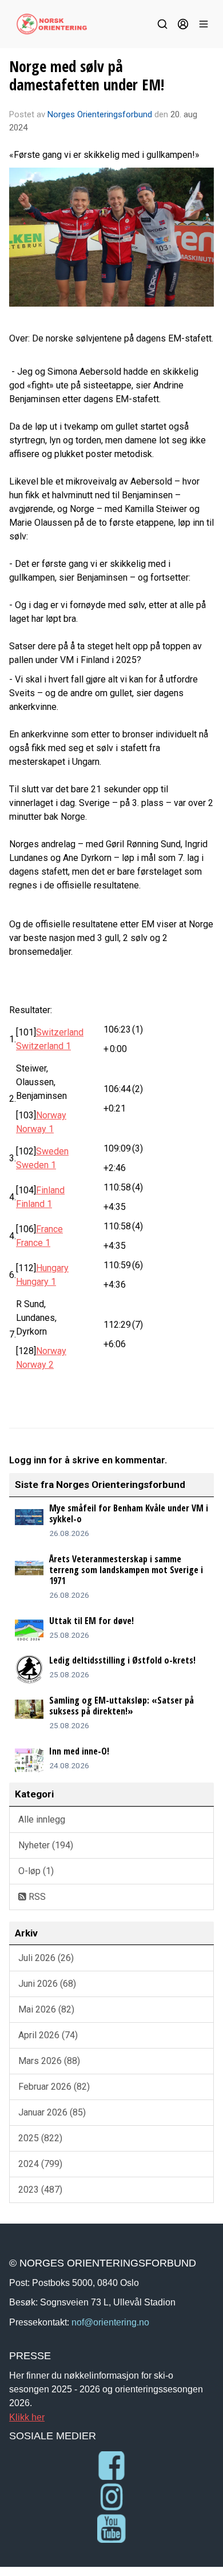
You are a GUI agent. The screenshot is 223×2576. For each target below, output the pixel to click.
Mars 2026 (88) (49, 2061)
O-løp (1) (36, 1871)
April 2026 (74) (48, 2035)
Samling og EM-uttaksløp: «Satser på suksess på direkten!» (122, 1706)
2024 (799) (40, 2164)
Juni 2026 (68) (47, 1984)
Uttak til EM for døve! (91, 1621)
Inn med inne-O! (79, 1751)
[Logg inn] (183, 24)
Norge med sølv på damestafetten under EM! (87, 75)
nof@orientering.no (110, 2322)
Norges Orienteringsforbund (100, 114)
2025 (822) (40, 2138)
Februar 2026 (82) (54, 2087)
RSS (36, 1897)
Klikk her (27, 2417)
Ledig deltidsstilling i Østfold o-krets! (122, 1660)
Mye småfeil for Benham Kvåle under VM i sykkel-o (129, 1513)
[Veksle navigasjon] (204, 24)
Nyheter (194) (46, 1845)
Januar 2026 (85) (52, 2112)
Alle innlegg (42, 1819)
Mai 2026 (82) (46, 2009)
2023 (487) (40, 2190)
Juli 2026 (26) (46, 1958)
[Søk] (162, 24)
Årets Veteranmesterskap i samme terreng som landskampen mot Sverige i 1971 (126, 1570)
